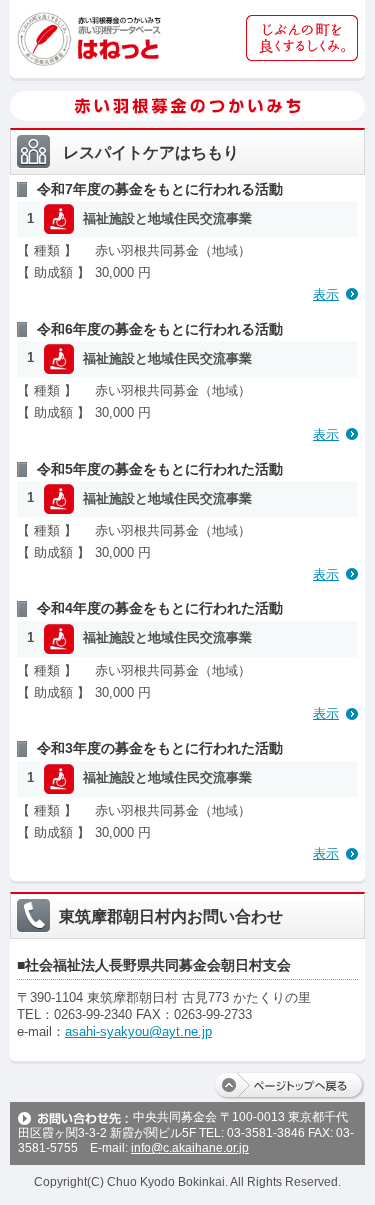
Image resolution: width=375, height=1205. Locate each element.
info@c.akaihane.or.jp (190, 1148)
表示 (326, 294)
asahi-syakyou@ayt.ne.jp (138, 1031)
